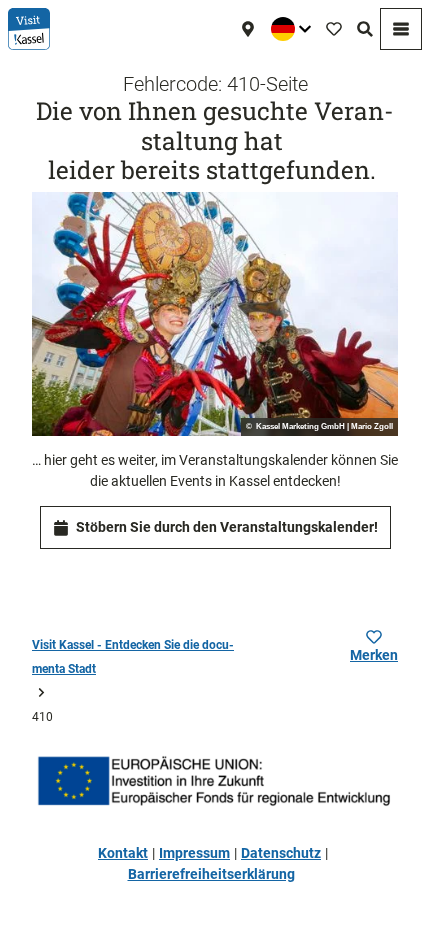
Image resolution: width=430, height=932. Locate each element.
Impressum (194, 853)
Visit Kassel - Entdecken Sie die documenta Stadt (133, 657)
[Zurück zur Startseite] (29, 29)
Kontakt (123, 853)
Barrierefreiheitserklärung (211, 874)
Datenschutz (281, 853)
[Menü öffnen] (401, 29)
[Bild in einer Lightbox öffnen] (215, 314)
